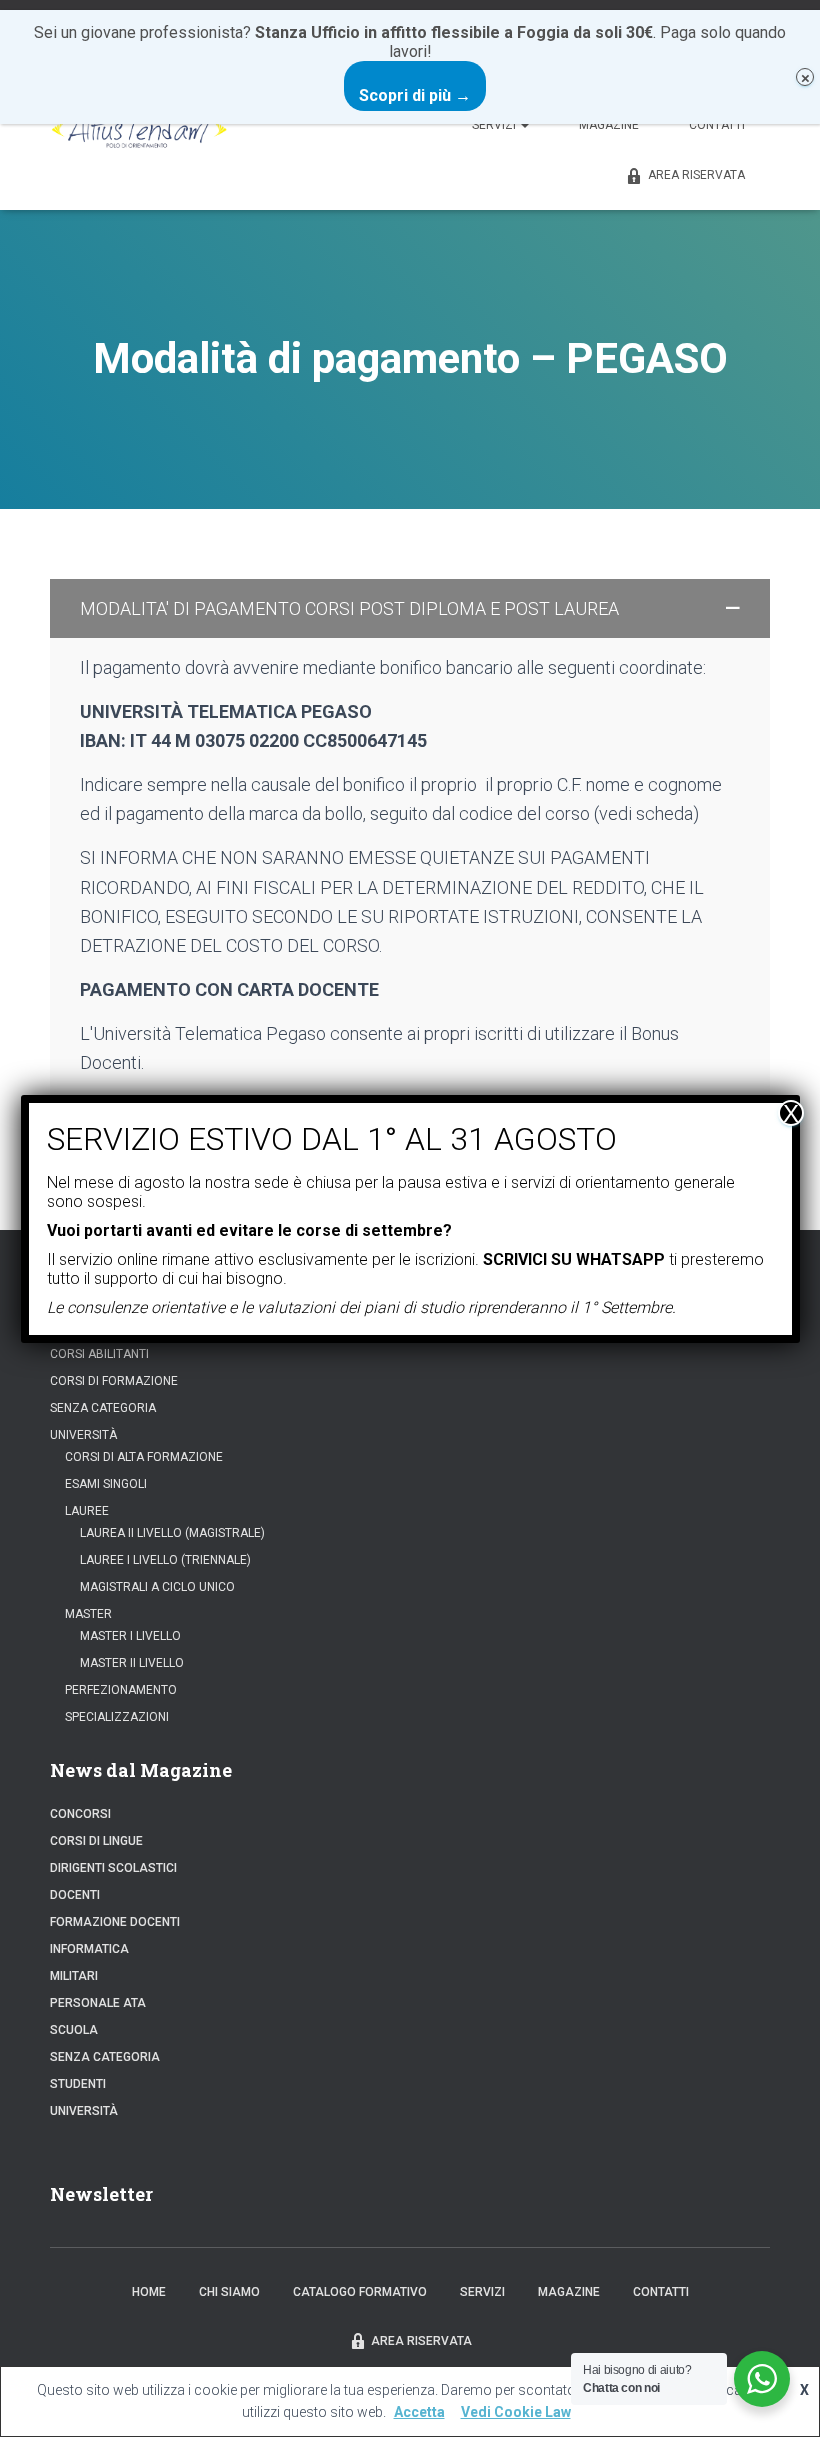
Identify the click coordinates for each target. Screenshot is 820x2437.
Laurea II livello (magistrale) (172, 1533)
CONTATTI (717, 125)
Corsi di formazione (114, 1381)
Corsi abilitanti (99, 1354)
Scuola (74, 2030)
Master (88, 1614)
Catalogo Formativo (360, 2292)
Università (83, 1435)
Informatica (89, 1949)
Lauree (87, 1511)
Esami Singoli (106, 1484)
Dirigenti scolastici (113, 1868)
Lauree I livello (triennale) (165, 1560)
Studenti (78, 2084)
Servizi (495, 125)
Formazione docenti (115, 1922)
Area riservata (696, 175)
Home (149, 2292)
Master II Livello (132, 1663)
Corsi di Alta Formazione (144, 1457)
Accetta (419, 2412)
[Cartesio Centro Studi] (139, 125)
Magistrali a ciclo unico (157, 1587)
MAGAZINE (609, 125)
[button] (410, 608)
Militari (74, 1976)
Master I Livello (130, 1636)
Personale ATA (98, 2003)
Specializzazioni (117, 1717)
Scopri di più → (415, 95)
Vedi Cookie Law (516, 2412)
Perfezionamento (121, 1690)
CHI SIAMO (229, 2292)
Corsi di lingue (96, 1841)
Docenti (75, 1895)
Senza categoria (103, 1408)
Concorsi (80, 1814)
